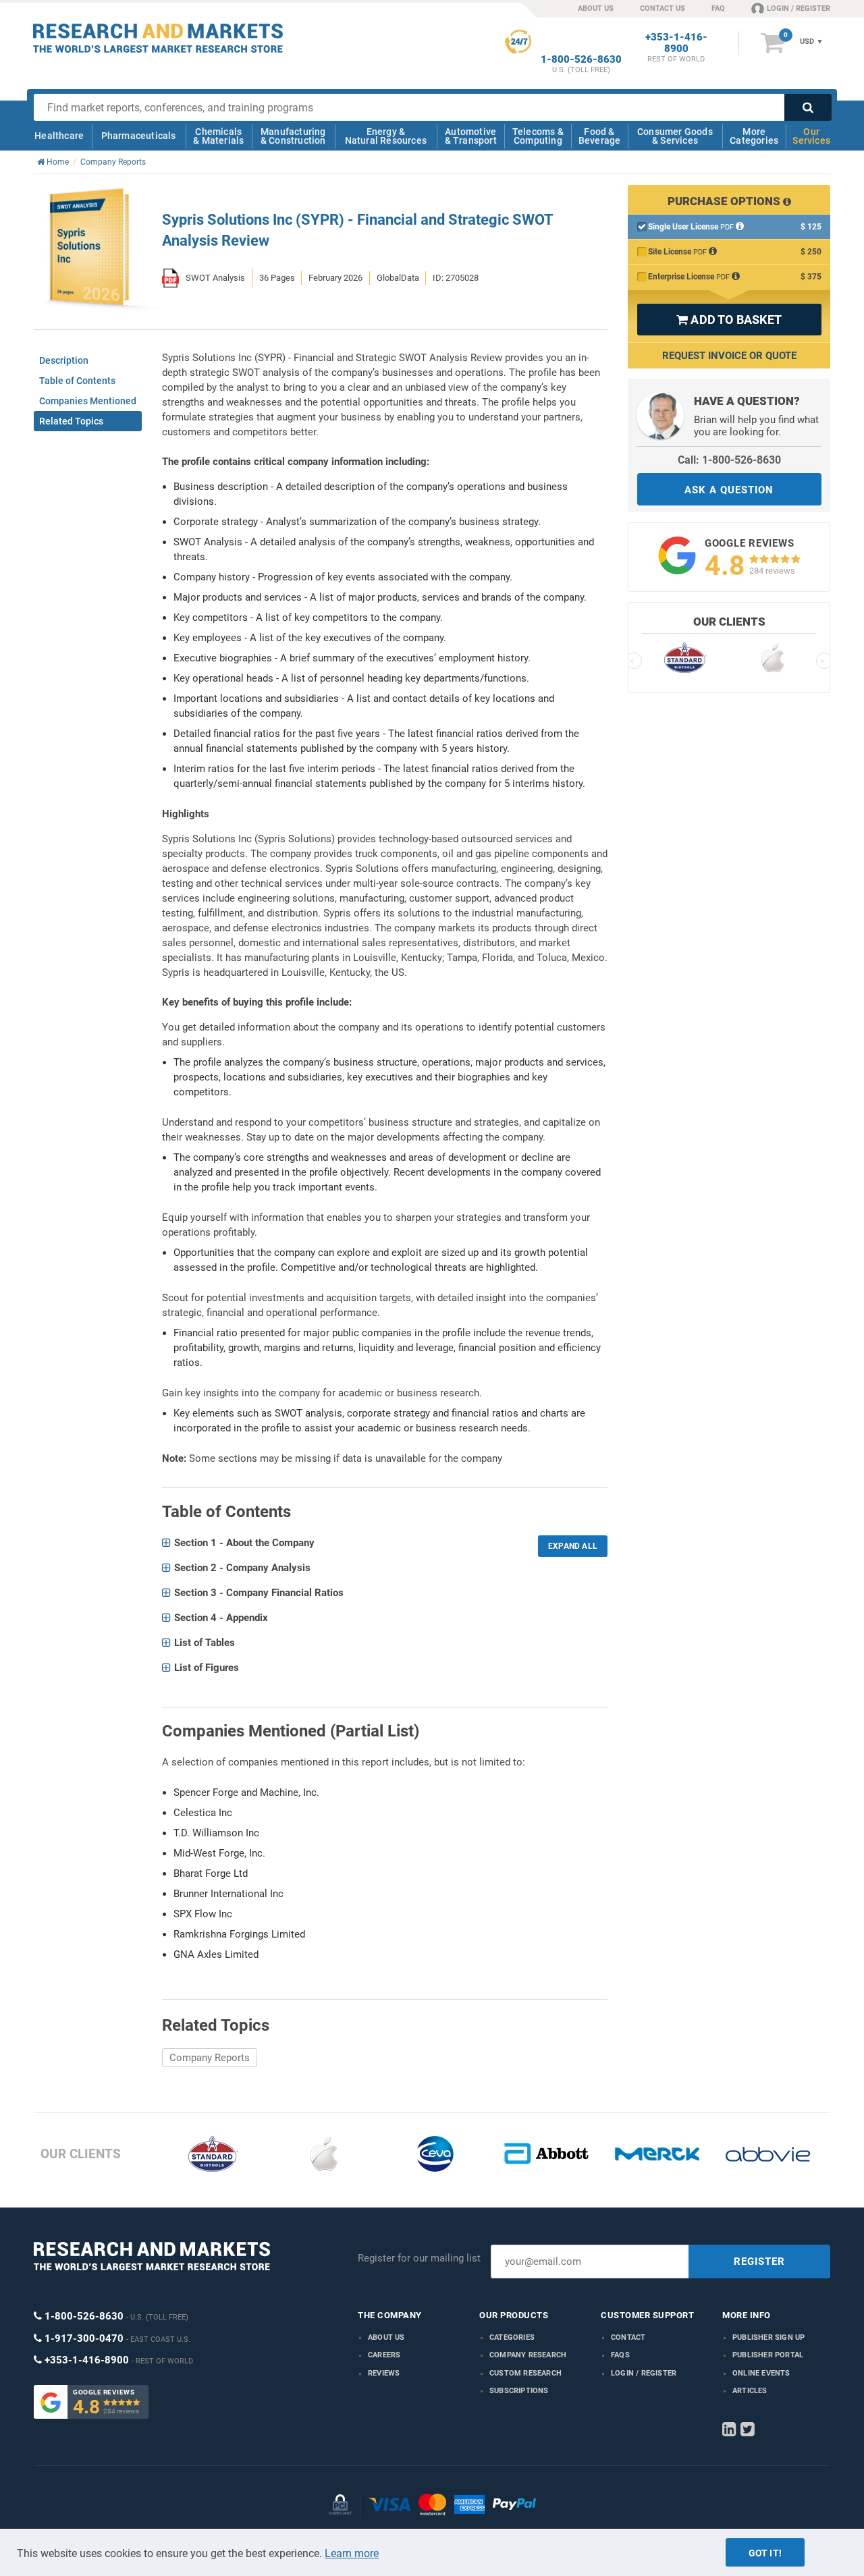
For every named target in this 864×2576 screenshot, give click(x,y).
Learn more (352, 2553)
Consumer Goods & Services (675, 136)
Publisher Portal (768, 2355)
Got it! (765, 2553)
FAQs (620, 2355)
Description (64, 360)
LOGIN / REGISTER (799, 8)
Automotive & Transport (471, 136)
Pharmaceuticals (139, 136)
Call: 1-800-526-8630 (729, 460)
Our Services (811, 136)
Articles (750, 2391)
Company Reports (210, 2058)
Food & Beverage (600, 136)
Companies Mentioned (88, 401)
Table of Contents (77, 381)
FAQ (718, 8)
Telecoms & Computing (538, 136)
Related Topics (71, 421)
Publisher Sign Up (768, 2337)
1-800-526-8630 (581, 60)
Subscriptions (519, 2391)
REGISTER (759, 2262)
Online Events (761, 2373)
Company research (528, 2355)
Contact (628, 2337)
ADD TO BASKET (729, 320)
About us (386, 2337)
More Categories (754, 136)
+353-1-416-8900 (676, 43)
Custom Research (525, 2373)
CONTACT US (663, 8)
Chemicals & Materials (218, 136)
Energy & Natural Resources (386, 136)
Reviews (384, 2373)
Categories (512, 2337)
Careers (384, 2355)
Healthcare (59, 136)
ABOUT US (596, 8)
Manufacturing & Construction (293, 136)
